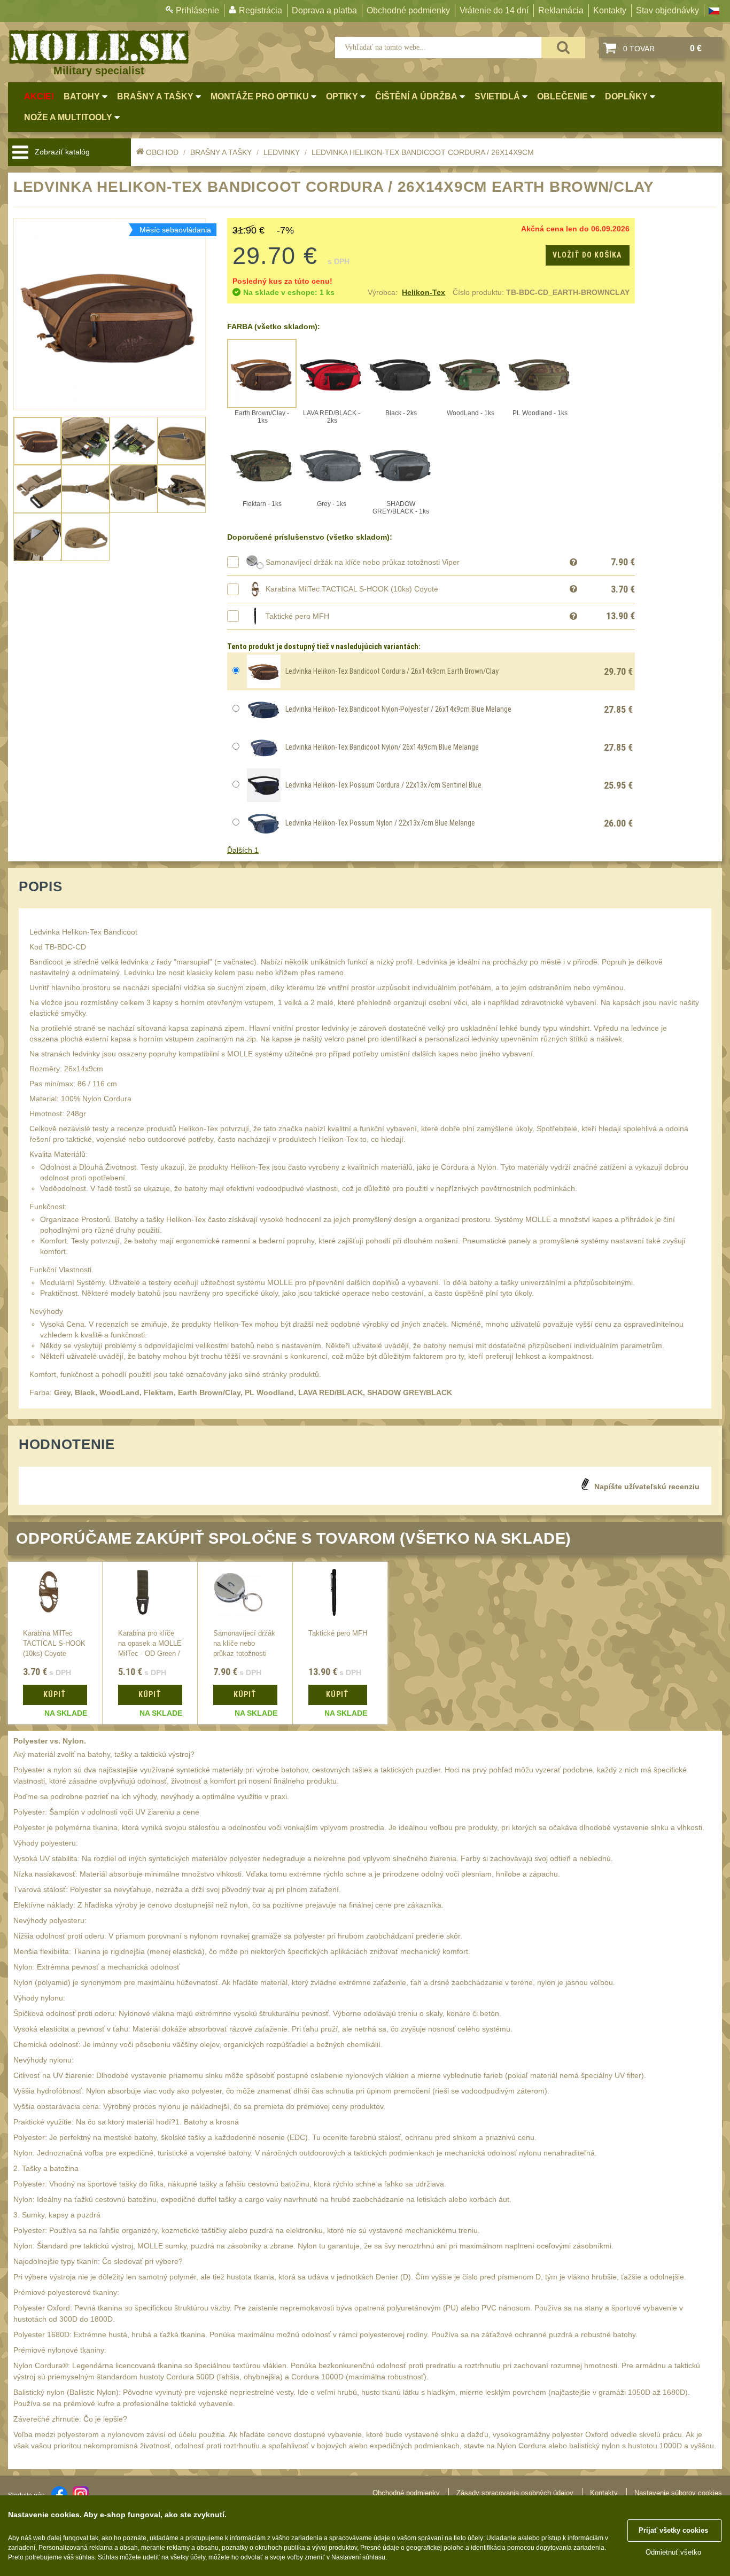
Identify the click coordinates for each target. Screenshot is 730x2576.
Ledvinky (282, 152)
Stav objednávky (667, 10)
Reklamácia (561, 10)
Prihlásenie (197, 10)
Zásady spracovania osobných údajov (515, 2493)
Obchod (162, 152)
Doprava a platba (324, 10)
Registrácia (261, 10)
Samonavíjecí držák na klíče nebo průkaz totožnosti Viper (363, 562)
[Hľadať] (563, 48)
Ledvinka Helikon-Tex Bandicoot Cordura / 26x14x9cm (423, 152)
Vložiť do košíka (587, 255)
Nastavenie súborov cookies (678, 2493)
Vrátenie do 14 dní (494, 10)
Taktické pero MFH (297, 616)
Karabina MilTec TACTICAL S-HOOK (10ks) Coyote (352, 589)
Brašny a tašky (221, 152)
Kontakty (610, 10)
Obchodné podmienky (408, 10)
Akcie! (39, 96)
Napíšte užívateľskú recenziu (647, 1487)
